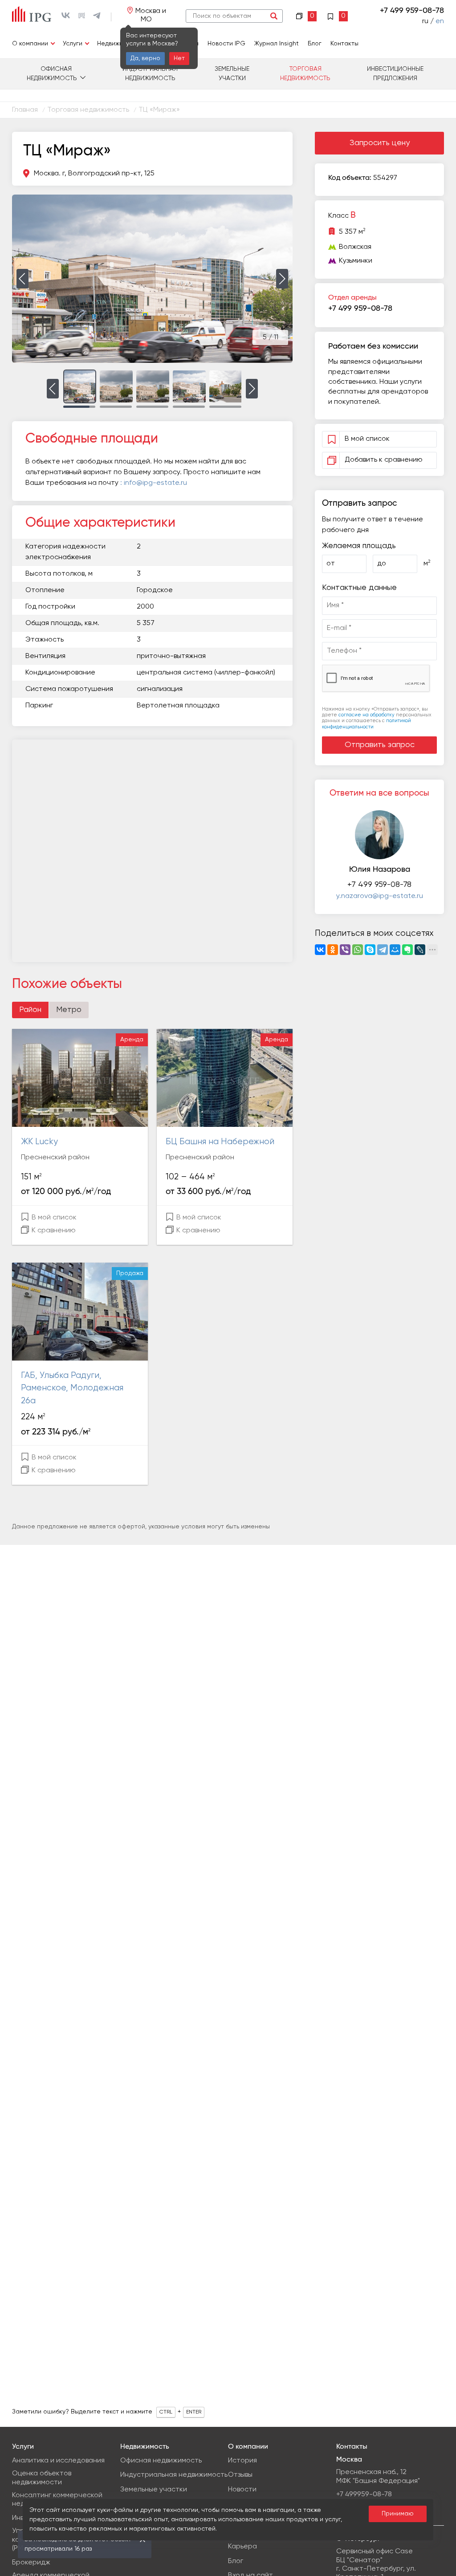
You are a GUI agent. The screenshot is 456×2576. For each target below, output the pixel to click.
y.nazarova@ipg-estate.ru (380, 896)
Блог (315, 44)
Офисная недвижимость (52, 74)
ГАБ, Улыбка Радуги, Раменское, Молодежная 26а (72, 1388)
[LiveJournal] (420, 950)
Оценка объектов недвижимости (42, 2478)
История (242, 2461)
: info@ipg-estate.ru (154, 483)
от (331, 564)
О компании (30, 44)
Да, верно (145, 58)
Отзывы (240, 2475)
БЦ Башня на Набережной (220, 1142)
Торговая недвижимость (305, 74)
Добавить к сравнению (384, 460)
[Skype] (370, 950)
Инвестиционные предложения (395, 74)
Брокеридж (31, 2563)
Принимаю (398, 2514)
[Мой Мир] (395, 950)
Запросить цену (380, 143)
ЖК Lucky (39, 1142)
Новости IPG (226, 44)
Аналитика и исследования (58, 2461)
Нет (179, 58)
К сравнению (53, 1231)
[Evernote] (407, 950)
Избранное (338, 15)
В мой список (53, 1218)
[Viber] (345, 950)
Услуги (73, 44)
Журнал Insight (277, 44)
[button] (22, 279)
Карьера (242, 2547)
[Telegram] (383, 950)
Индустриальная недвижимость (150, 74)
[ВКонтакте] (320, 950)
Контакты (344, 44)
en (440, 21)
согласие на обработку (366, 715)
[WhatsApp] (358, 950)
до (382, 564)
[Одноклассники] (333, 950)
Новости (242, 2490)
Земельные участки (232, 74)
